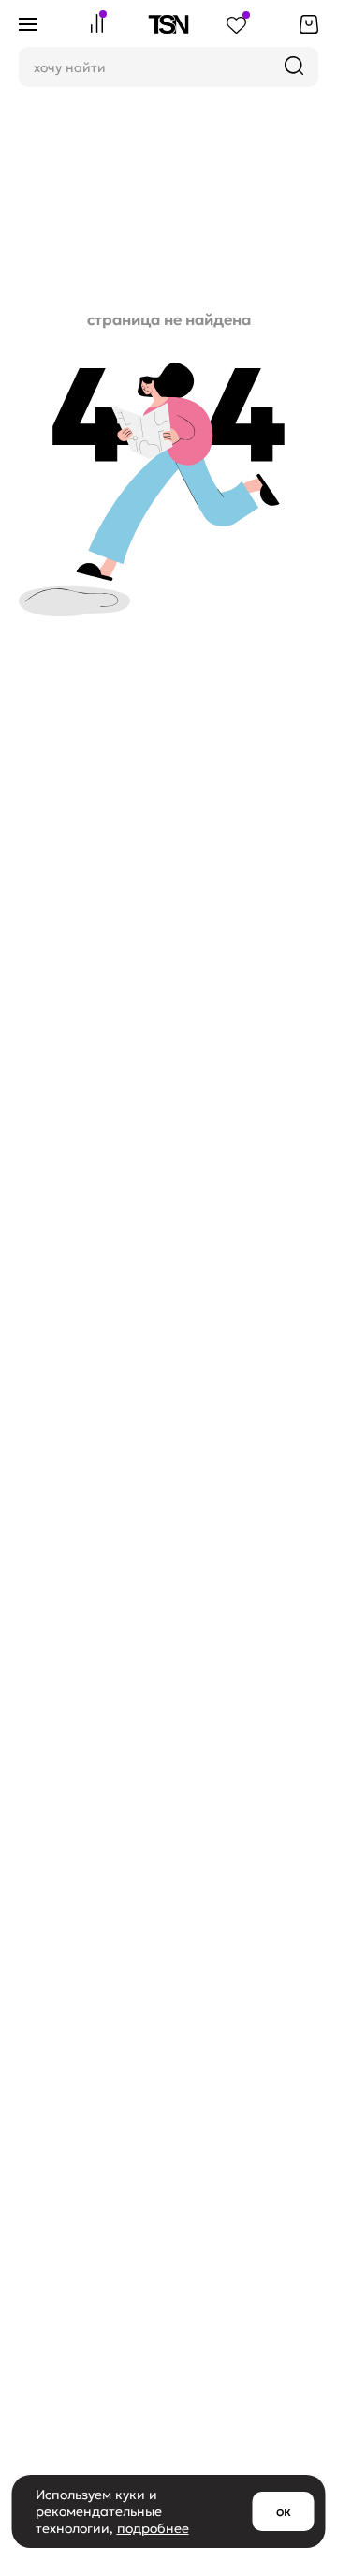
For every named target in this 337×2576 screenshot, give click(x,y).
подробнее (153, 2528)
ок (284, 2511)
